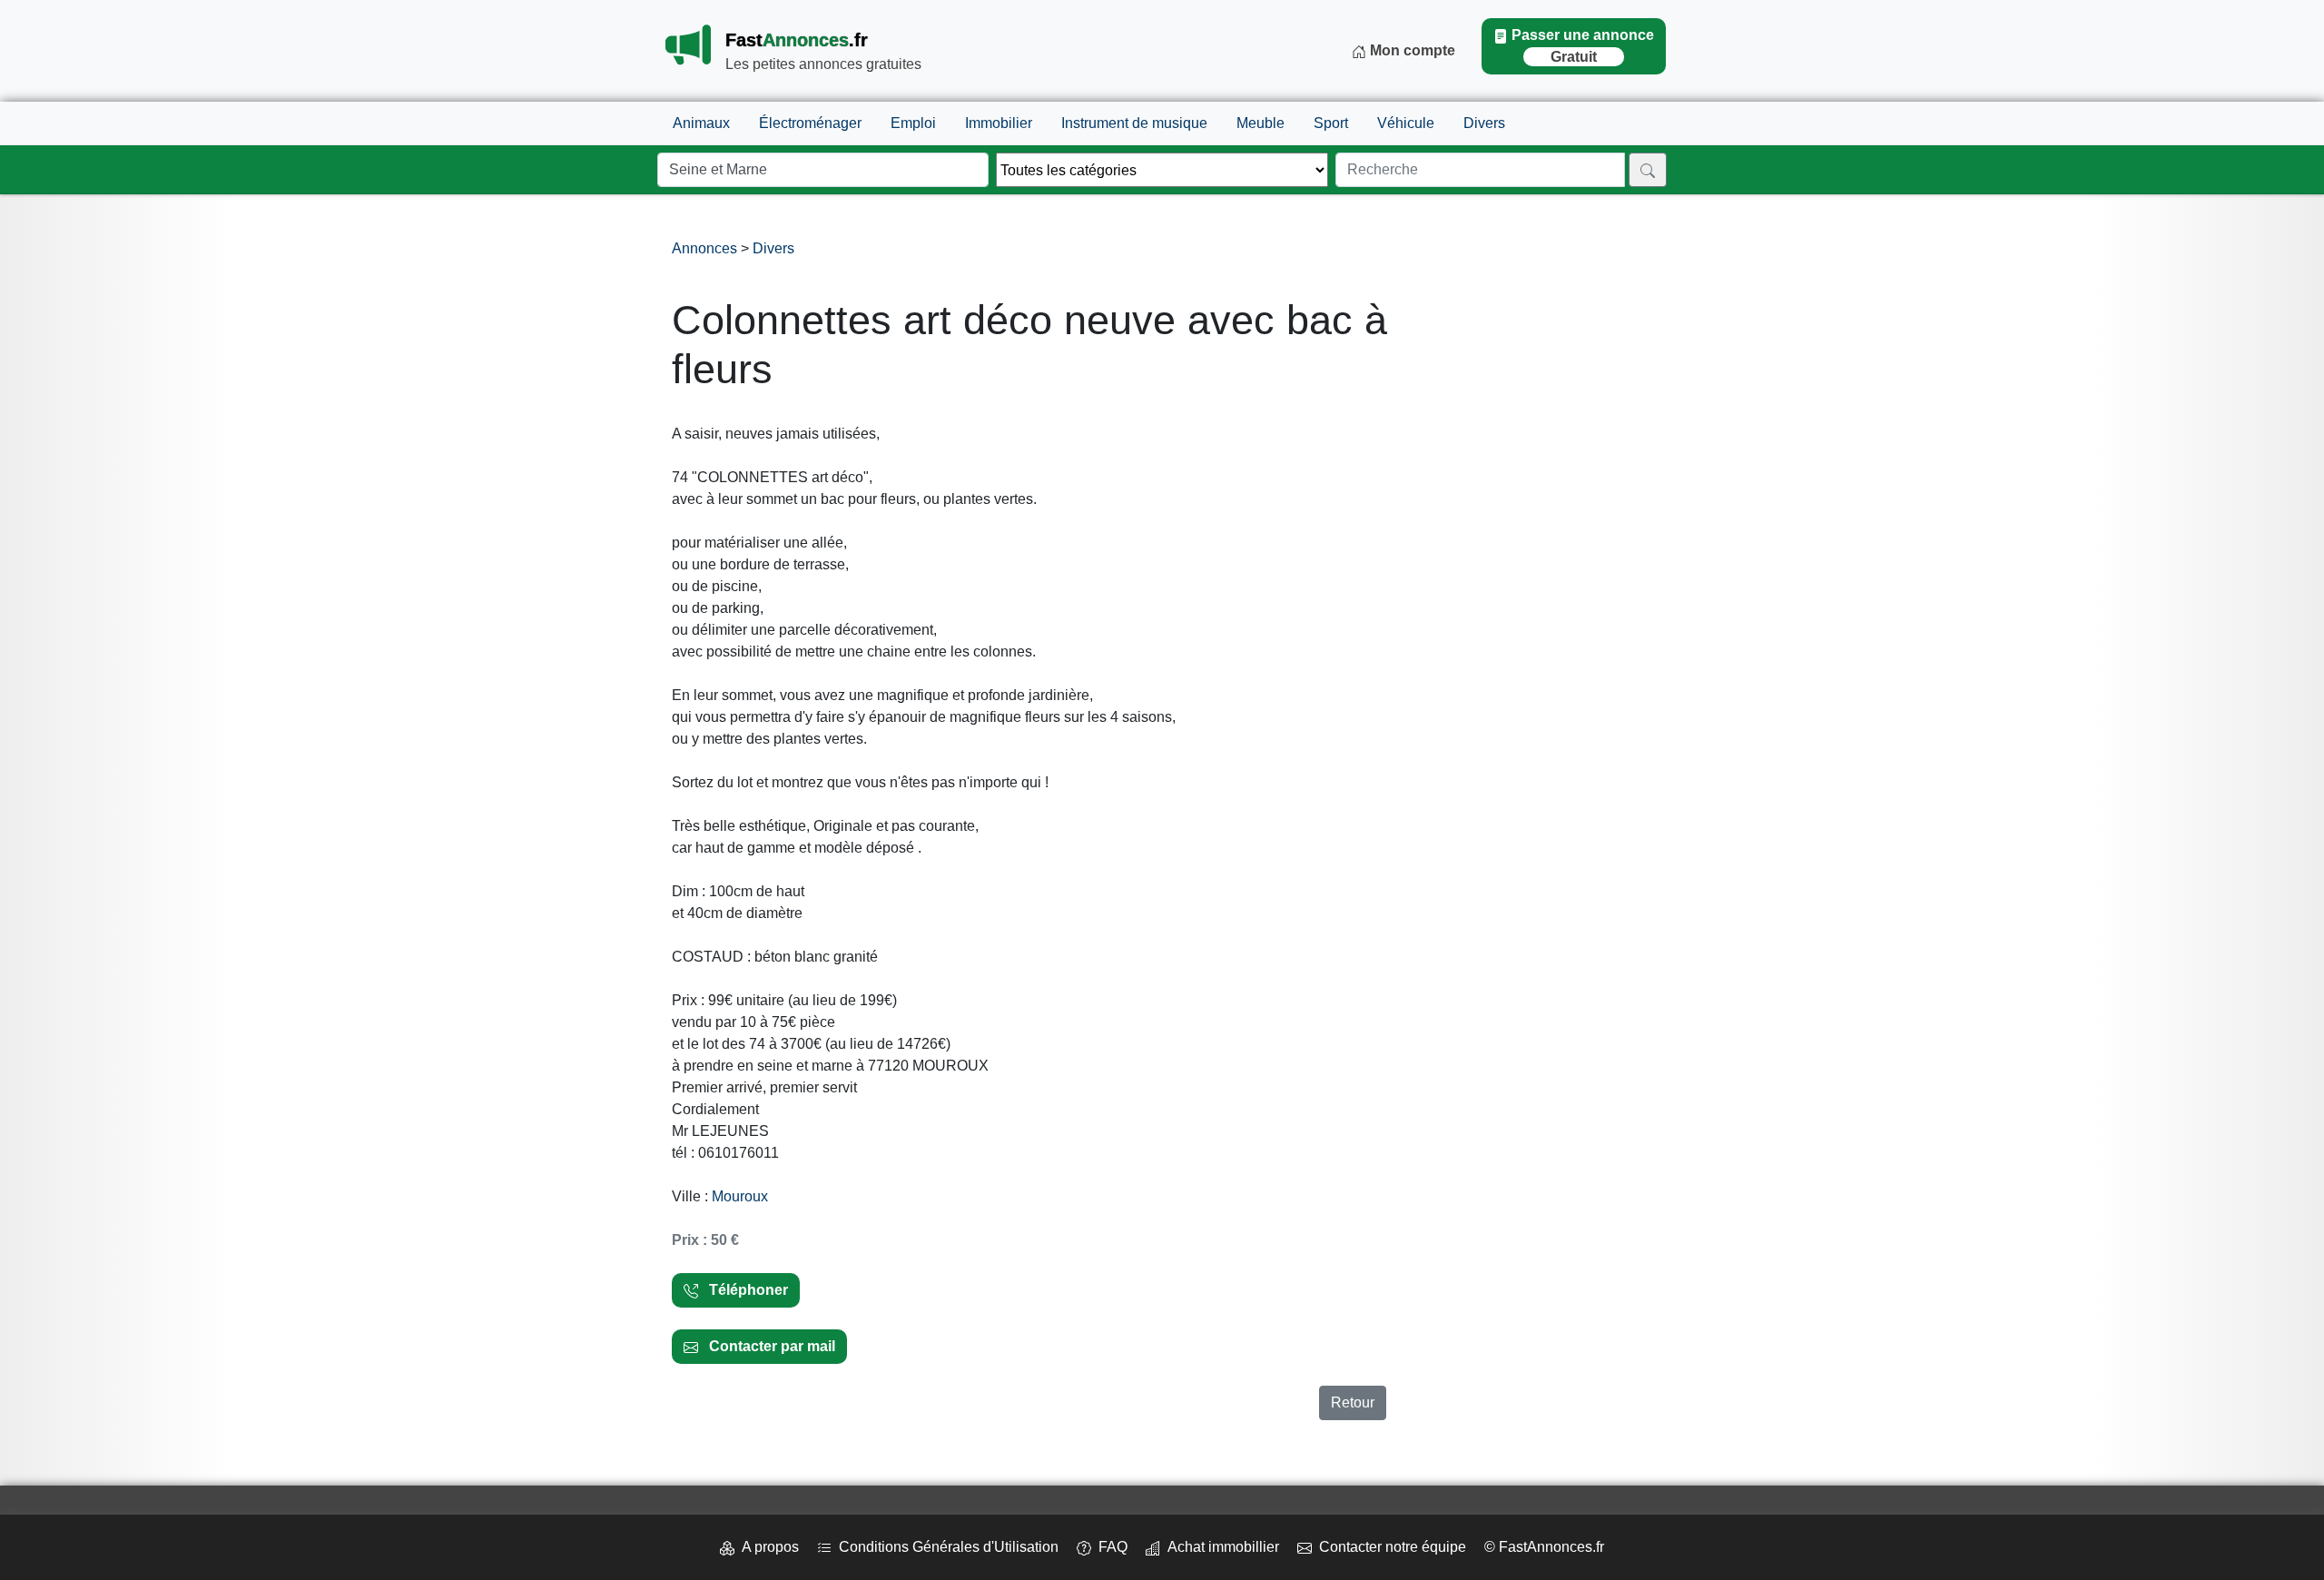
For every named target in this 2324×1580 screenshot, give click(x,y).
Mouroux (740, 1196)
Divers (1484, 123)
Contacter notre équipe (1389, 1547)
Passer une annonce (1583, 46)
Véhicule (1406, 123)
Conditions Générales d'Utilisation (945, 1547)
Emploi (913, 123)
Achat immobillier (1220, 1547)
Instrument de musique (1134, 123)
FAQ (1109, 1547)
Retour (1353, 1402)
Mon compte (1411, 50)
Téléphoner (743, 1290)
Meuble (1260, 123)
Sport (1331, 123)
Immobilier (999, 123)
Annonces (706, 248)
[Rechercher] (1648, 170)
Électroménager (810, 123)
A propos (767, 1547)
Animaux (701, 123)
